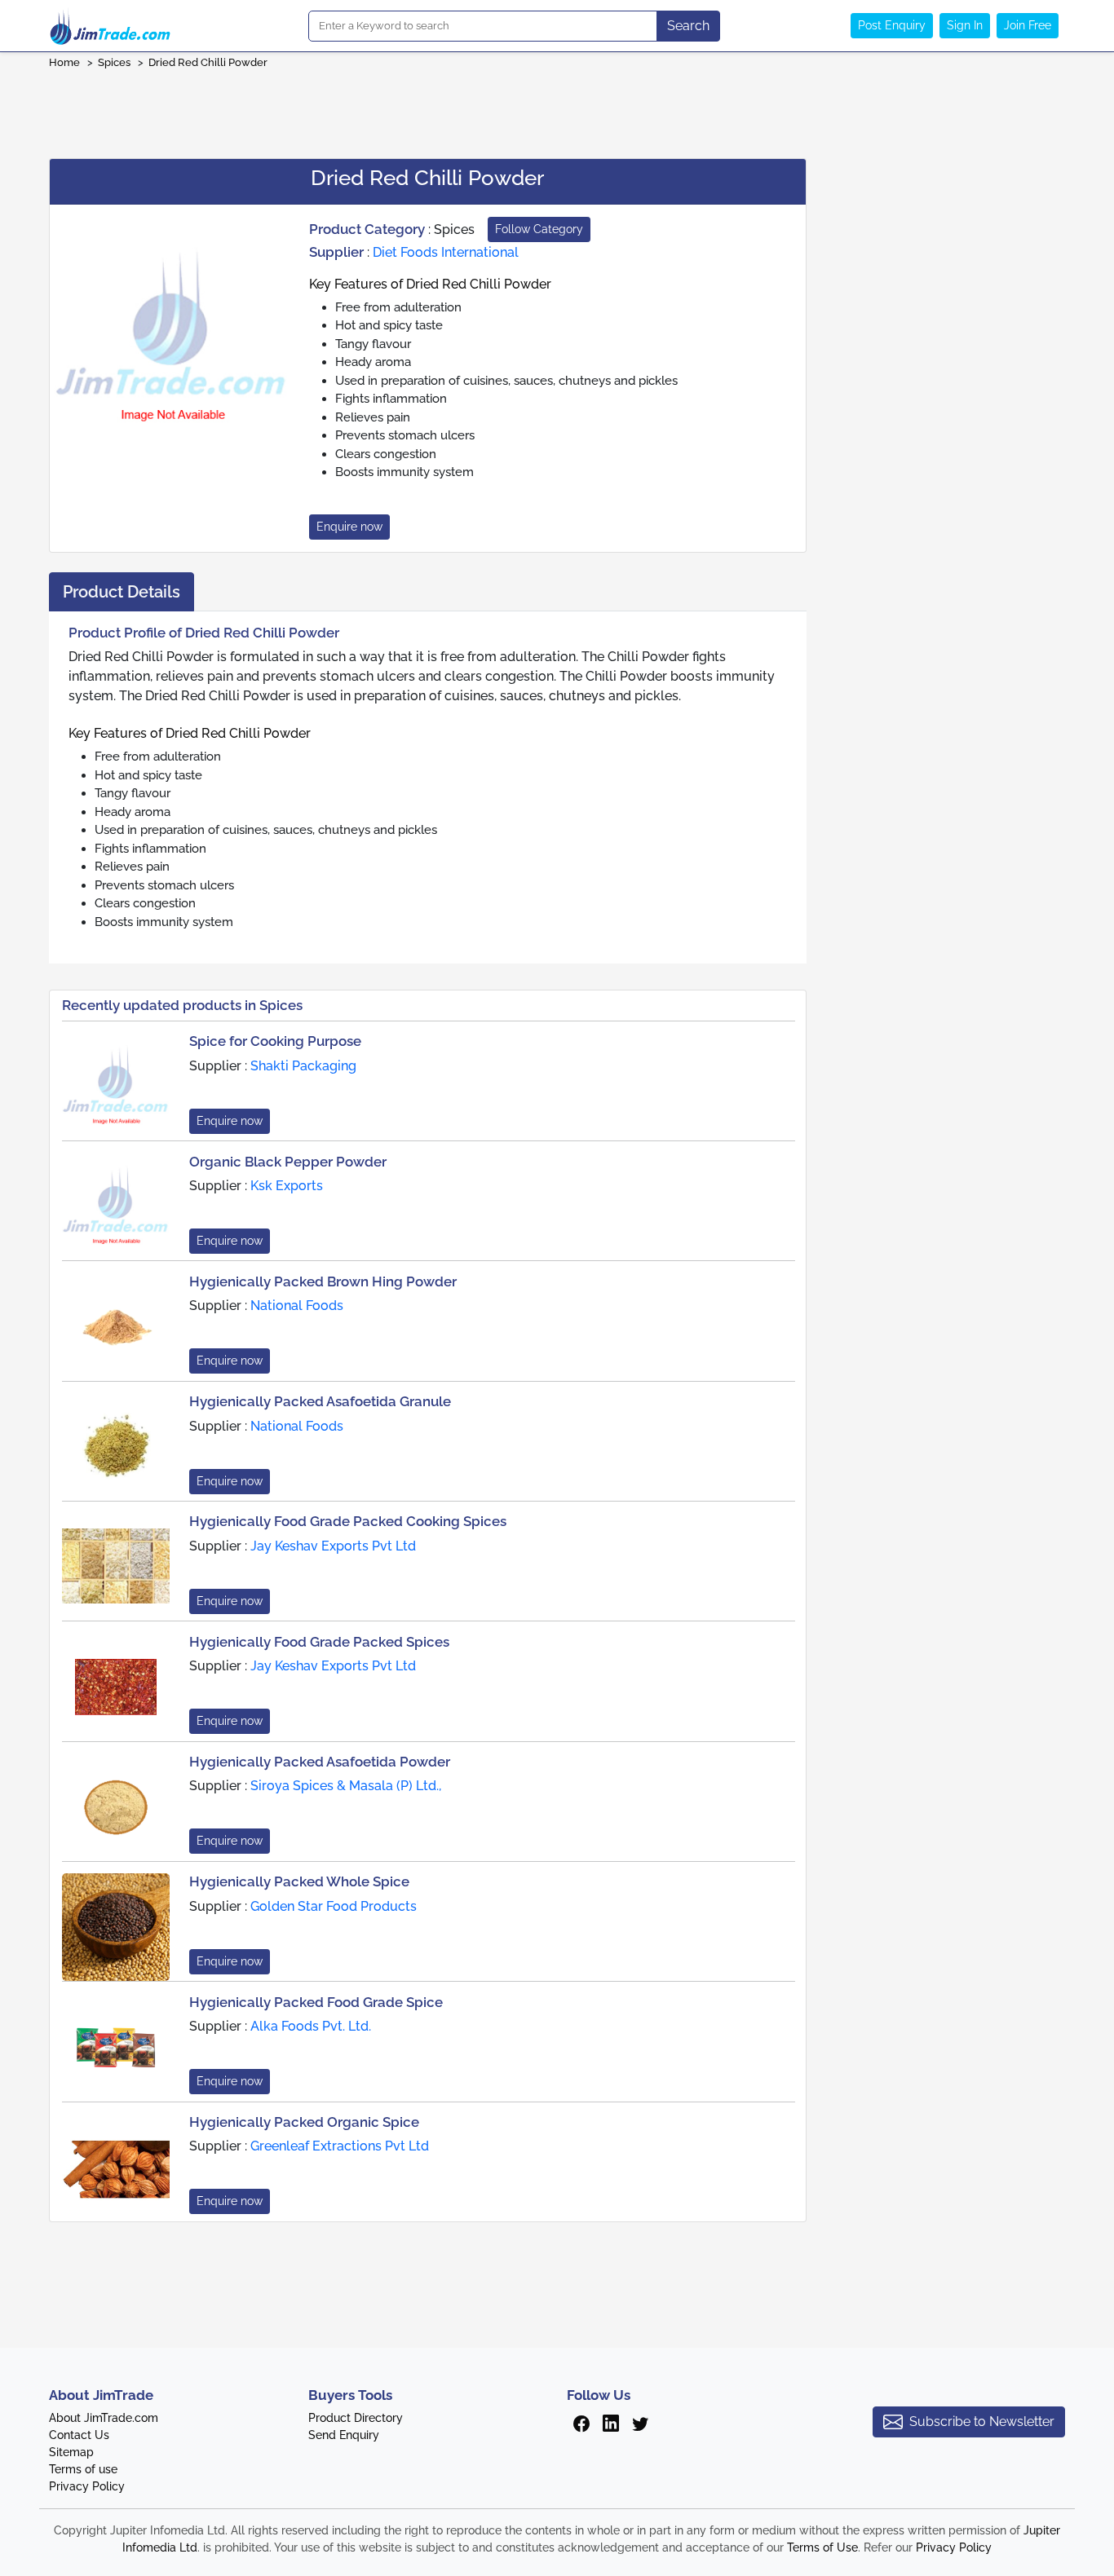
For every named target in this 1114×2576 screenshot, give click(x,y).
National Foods (297, 1306)
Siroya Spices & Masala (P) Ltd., (346, 1786)
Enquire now (349, 527)
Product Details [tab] (122, 592)
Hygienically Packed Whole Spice (299, 1881)
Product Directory (356, 2418)
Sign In (965, 25)
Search (688, 26)
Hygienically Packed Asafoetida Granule (320, 1401)
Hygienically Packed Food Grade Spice (316, 2002)
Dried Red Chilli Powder (208, 62)
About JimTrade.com (104, 2418)
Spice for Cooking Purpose (275, 1041)
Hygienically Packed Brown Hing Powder (323, 1281)
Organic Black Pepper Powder (288, 1162)
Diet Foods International (446, 252)
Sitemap (71, 2452)
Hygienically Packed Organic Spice (304, 2122)
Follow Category (539, 229)
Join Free (1028, 25)
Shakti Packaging (303, 1066)
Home (64, 62)
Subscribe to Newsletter (982, 2422)
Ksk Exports (287, 1186)
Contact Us (79, 2435)
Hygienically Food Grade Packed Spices (319, 1642)
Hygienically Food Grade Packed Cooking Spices (348, 1521)
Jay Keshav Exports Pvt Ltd (333, 1546)
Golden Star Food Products (334, 1906)
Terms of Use (822, 2547)
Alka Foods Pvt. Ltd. (311, 2026)
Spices (114, 62)
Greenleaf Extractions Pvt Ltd (340, 2146)
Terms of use (83, 2469)
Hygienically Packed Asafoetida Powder (320, 1762)
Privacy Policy (87, 2486)
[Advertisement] (557, 108)
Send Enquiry (344, 2435)
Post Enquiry (892, 25)
